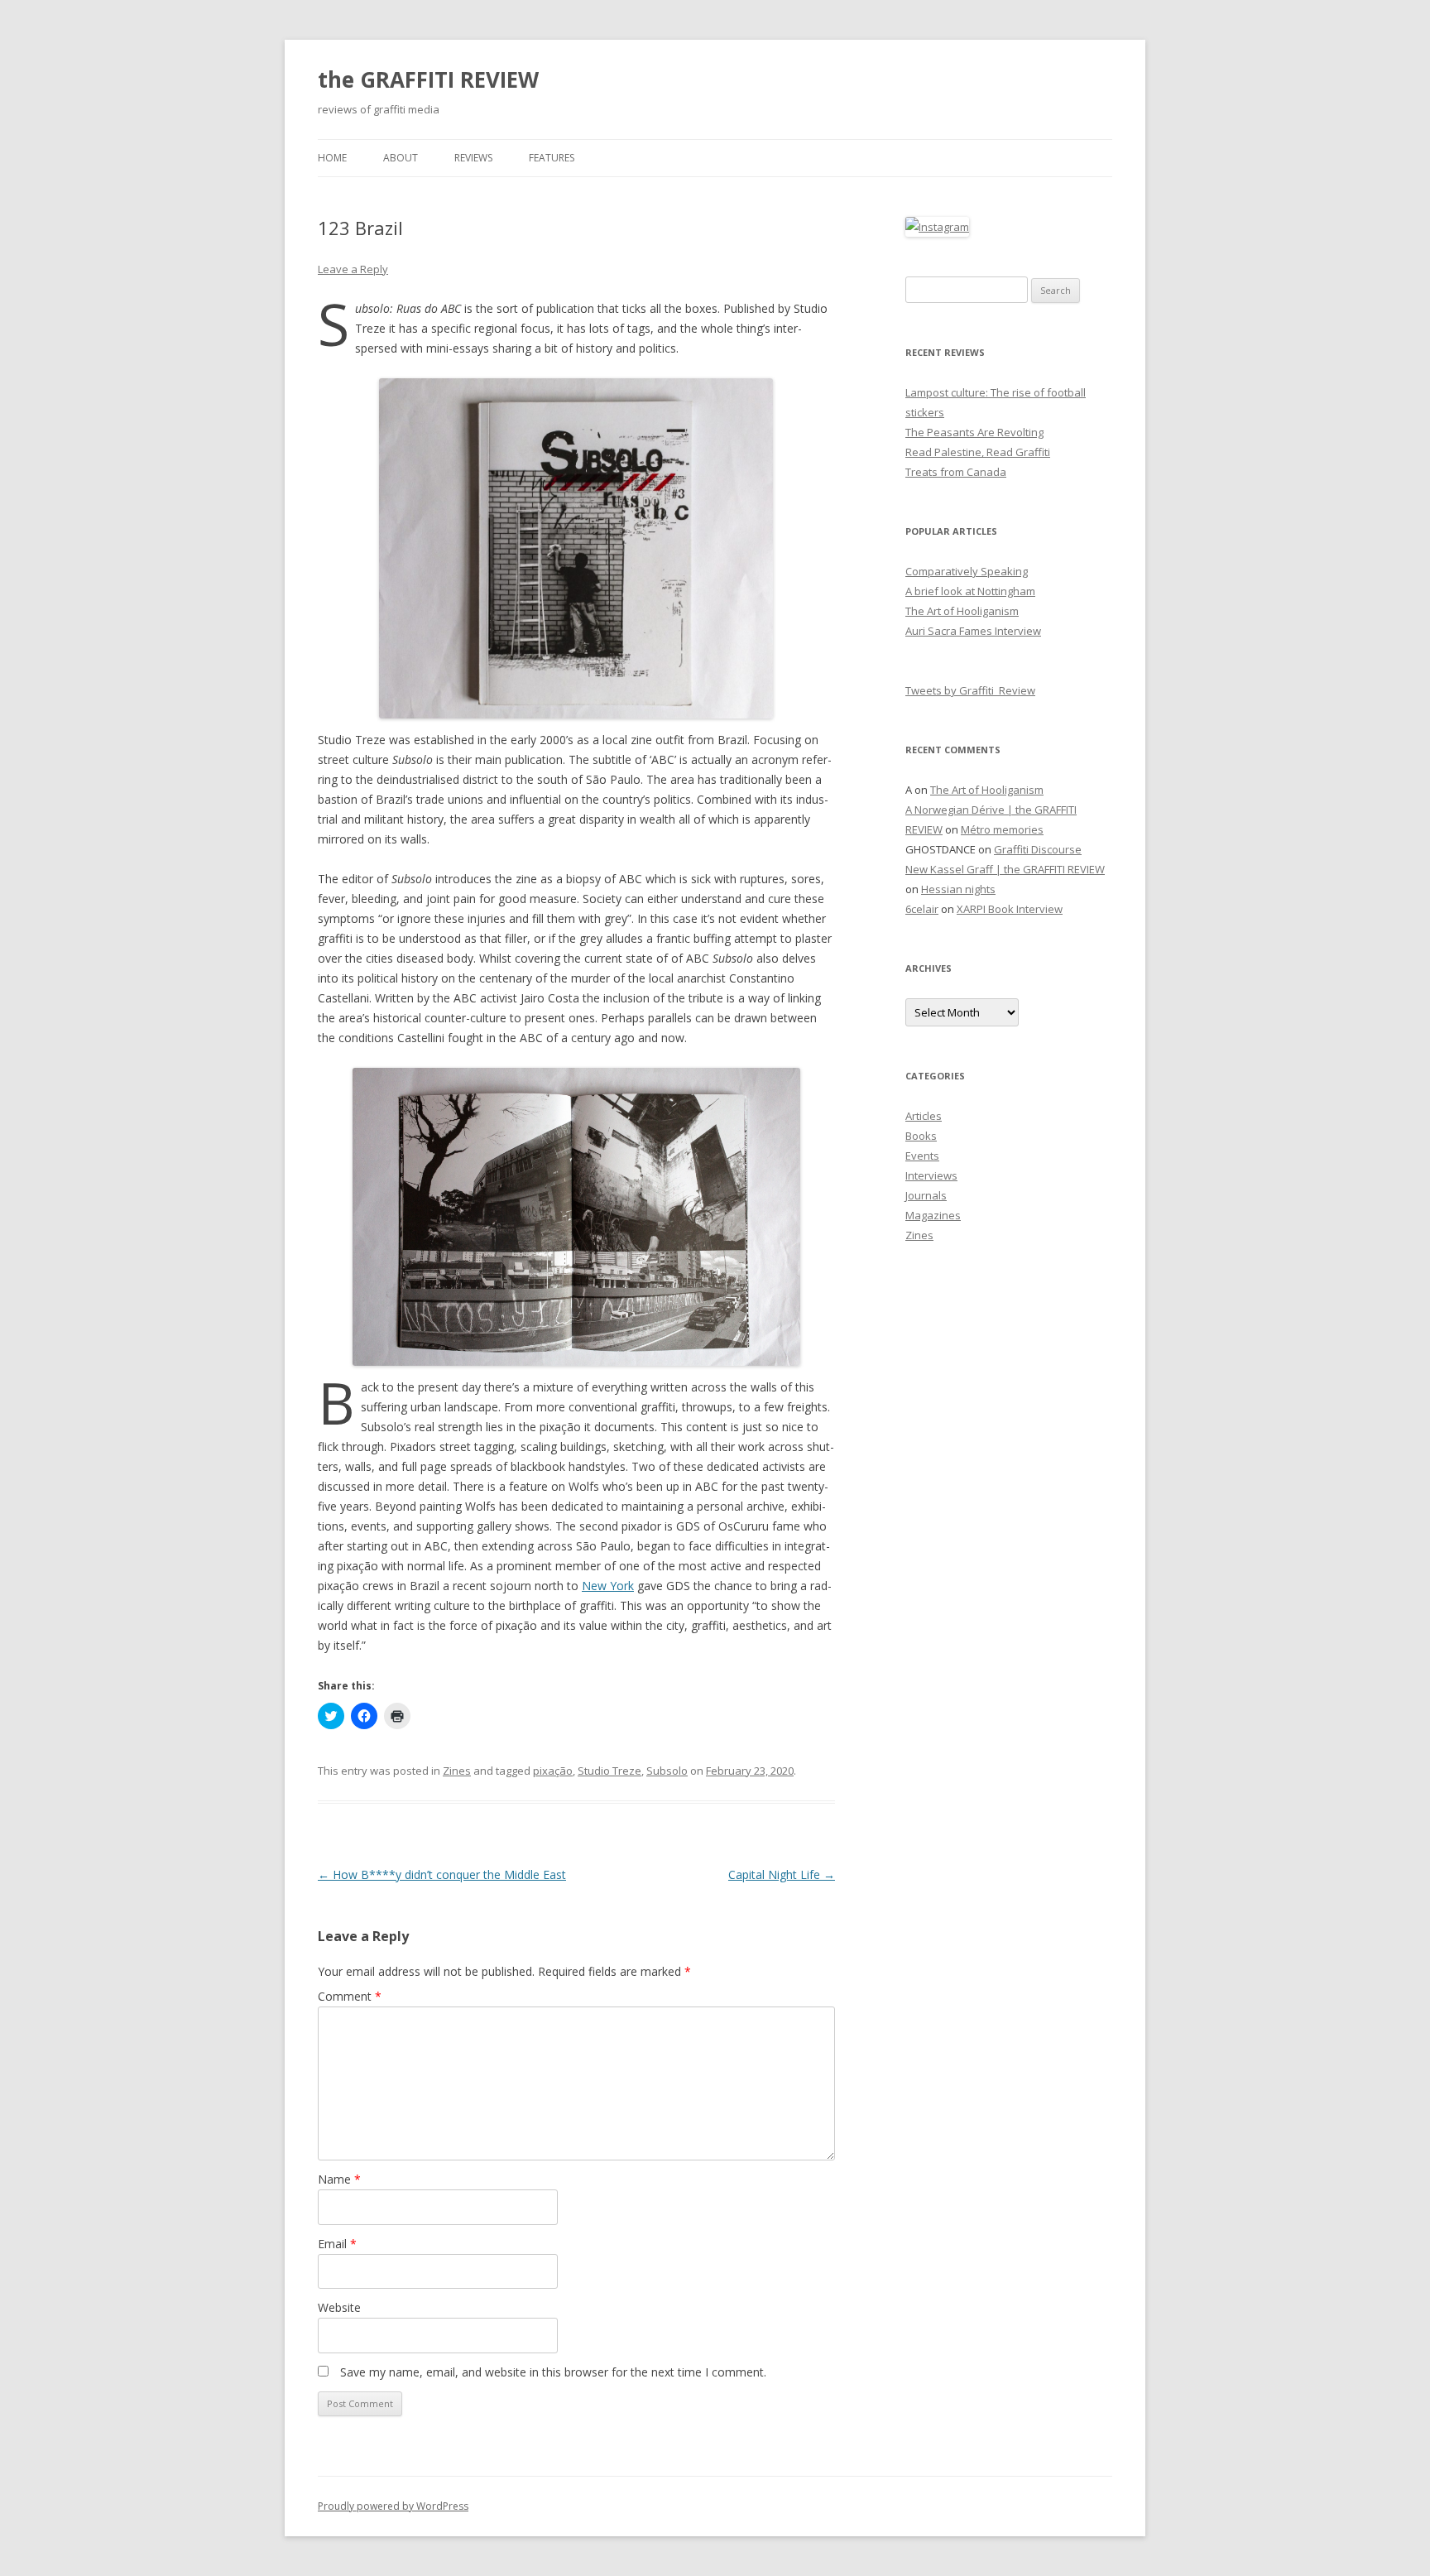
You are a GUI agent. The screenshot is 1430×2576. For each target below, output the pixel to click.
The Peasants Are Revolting (974, 432)
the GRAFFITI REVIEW (428, 79)
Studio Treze (609, 1771)
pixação (553, 1771)
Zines (457, 1771)
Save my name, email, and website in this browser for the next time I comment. (553, 2372)
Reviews (473, 158)
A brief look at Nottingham (970, 591)
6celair (922, 909)
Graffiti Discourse (1038, 849)
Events (922, 1156)
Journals (926, 1195)
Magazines (933, 1215)
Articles (924, 1116)
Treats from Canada (956, 472)
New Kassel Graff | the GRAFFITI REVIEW (1005, 869)
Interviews (931, 1175)
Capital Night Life (782, 1874)
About (401, 158)
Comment (350, 1996)
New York (608, 1586)
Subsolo (667, 1771)
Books (921, 1136)
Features (552, 158)
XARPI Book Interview (1010, 909)
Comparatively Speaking (967, 571)
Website (339, 2307)
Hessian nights (958, 889)
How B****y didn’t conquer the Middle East (442, 1874)
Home (332, 158)
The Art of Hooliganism (962, 611)
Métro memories (1002, 829)
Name (339, 2179)
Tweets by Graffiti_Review (970, 690)
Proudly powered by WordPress (393, 2506)
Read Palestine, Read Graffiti (978, 452)
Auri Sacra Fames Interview (973, 631)
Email (337, 2244)
